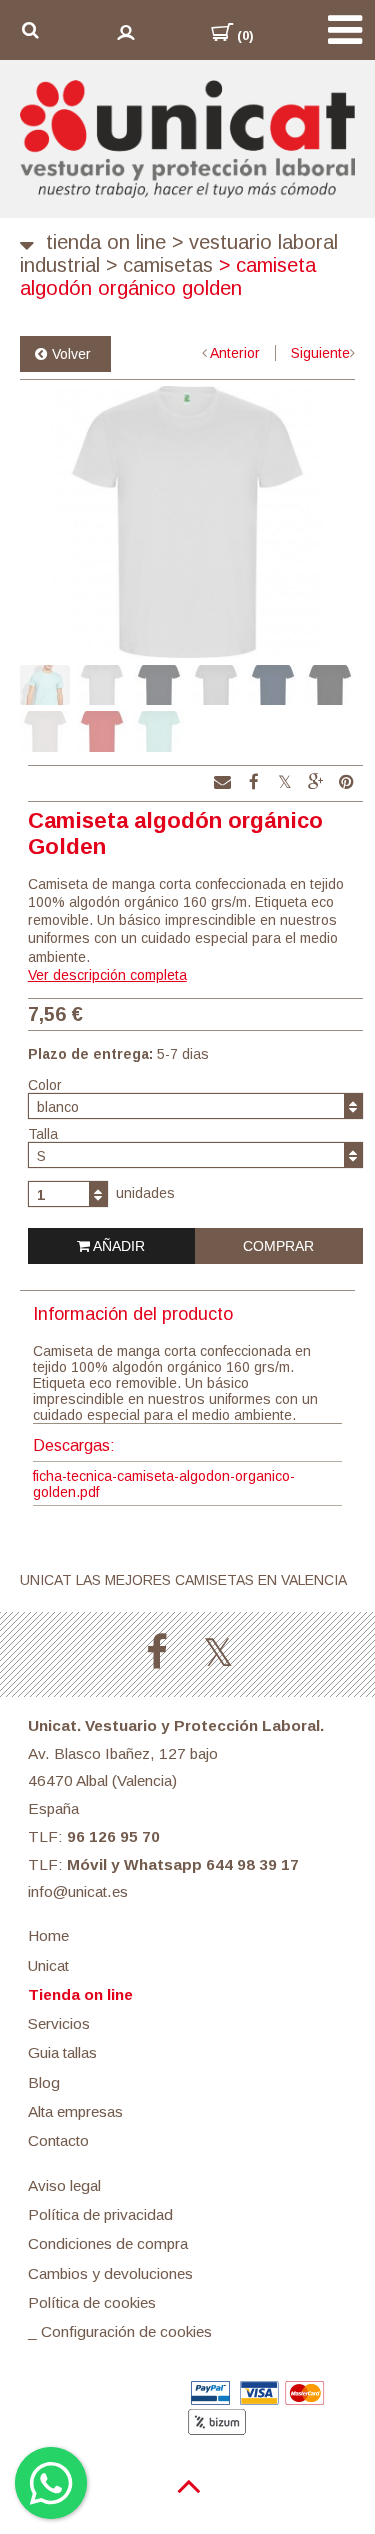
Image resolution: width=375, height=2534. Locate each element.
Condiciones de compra (108, 2243)
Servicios (59, 2023)
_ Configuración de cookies (120, 2331)
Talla (43, 1134)
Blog (44, 2082)
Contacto (58, 2140)
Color (45, 1085)
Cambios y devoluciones (110, 2273)
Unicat (48, 1965)
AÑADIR (117, 1246)
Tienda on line (106, 242)
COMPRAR (278, 1246)
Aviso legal (64, 2185)
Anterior (235, 353)
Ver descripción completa (107, 975)
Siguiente (320, 353)
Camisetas (159, 265)
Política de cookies (92, 2302)
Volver (71, 354)
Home (48, 1935)
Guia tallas (62, 2052)
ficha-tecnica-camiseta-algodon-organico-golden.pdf (164, 1484)
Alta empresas (75, 2111)
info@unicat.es (78, 1891)
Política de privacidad (100, 2214)
